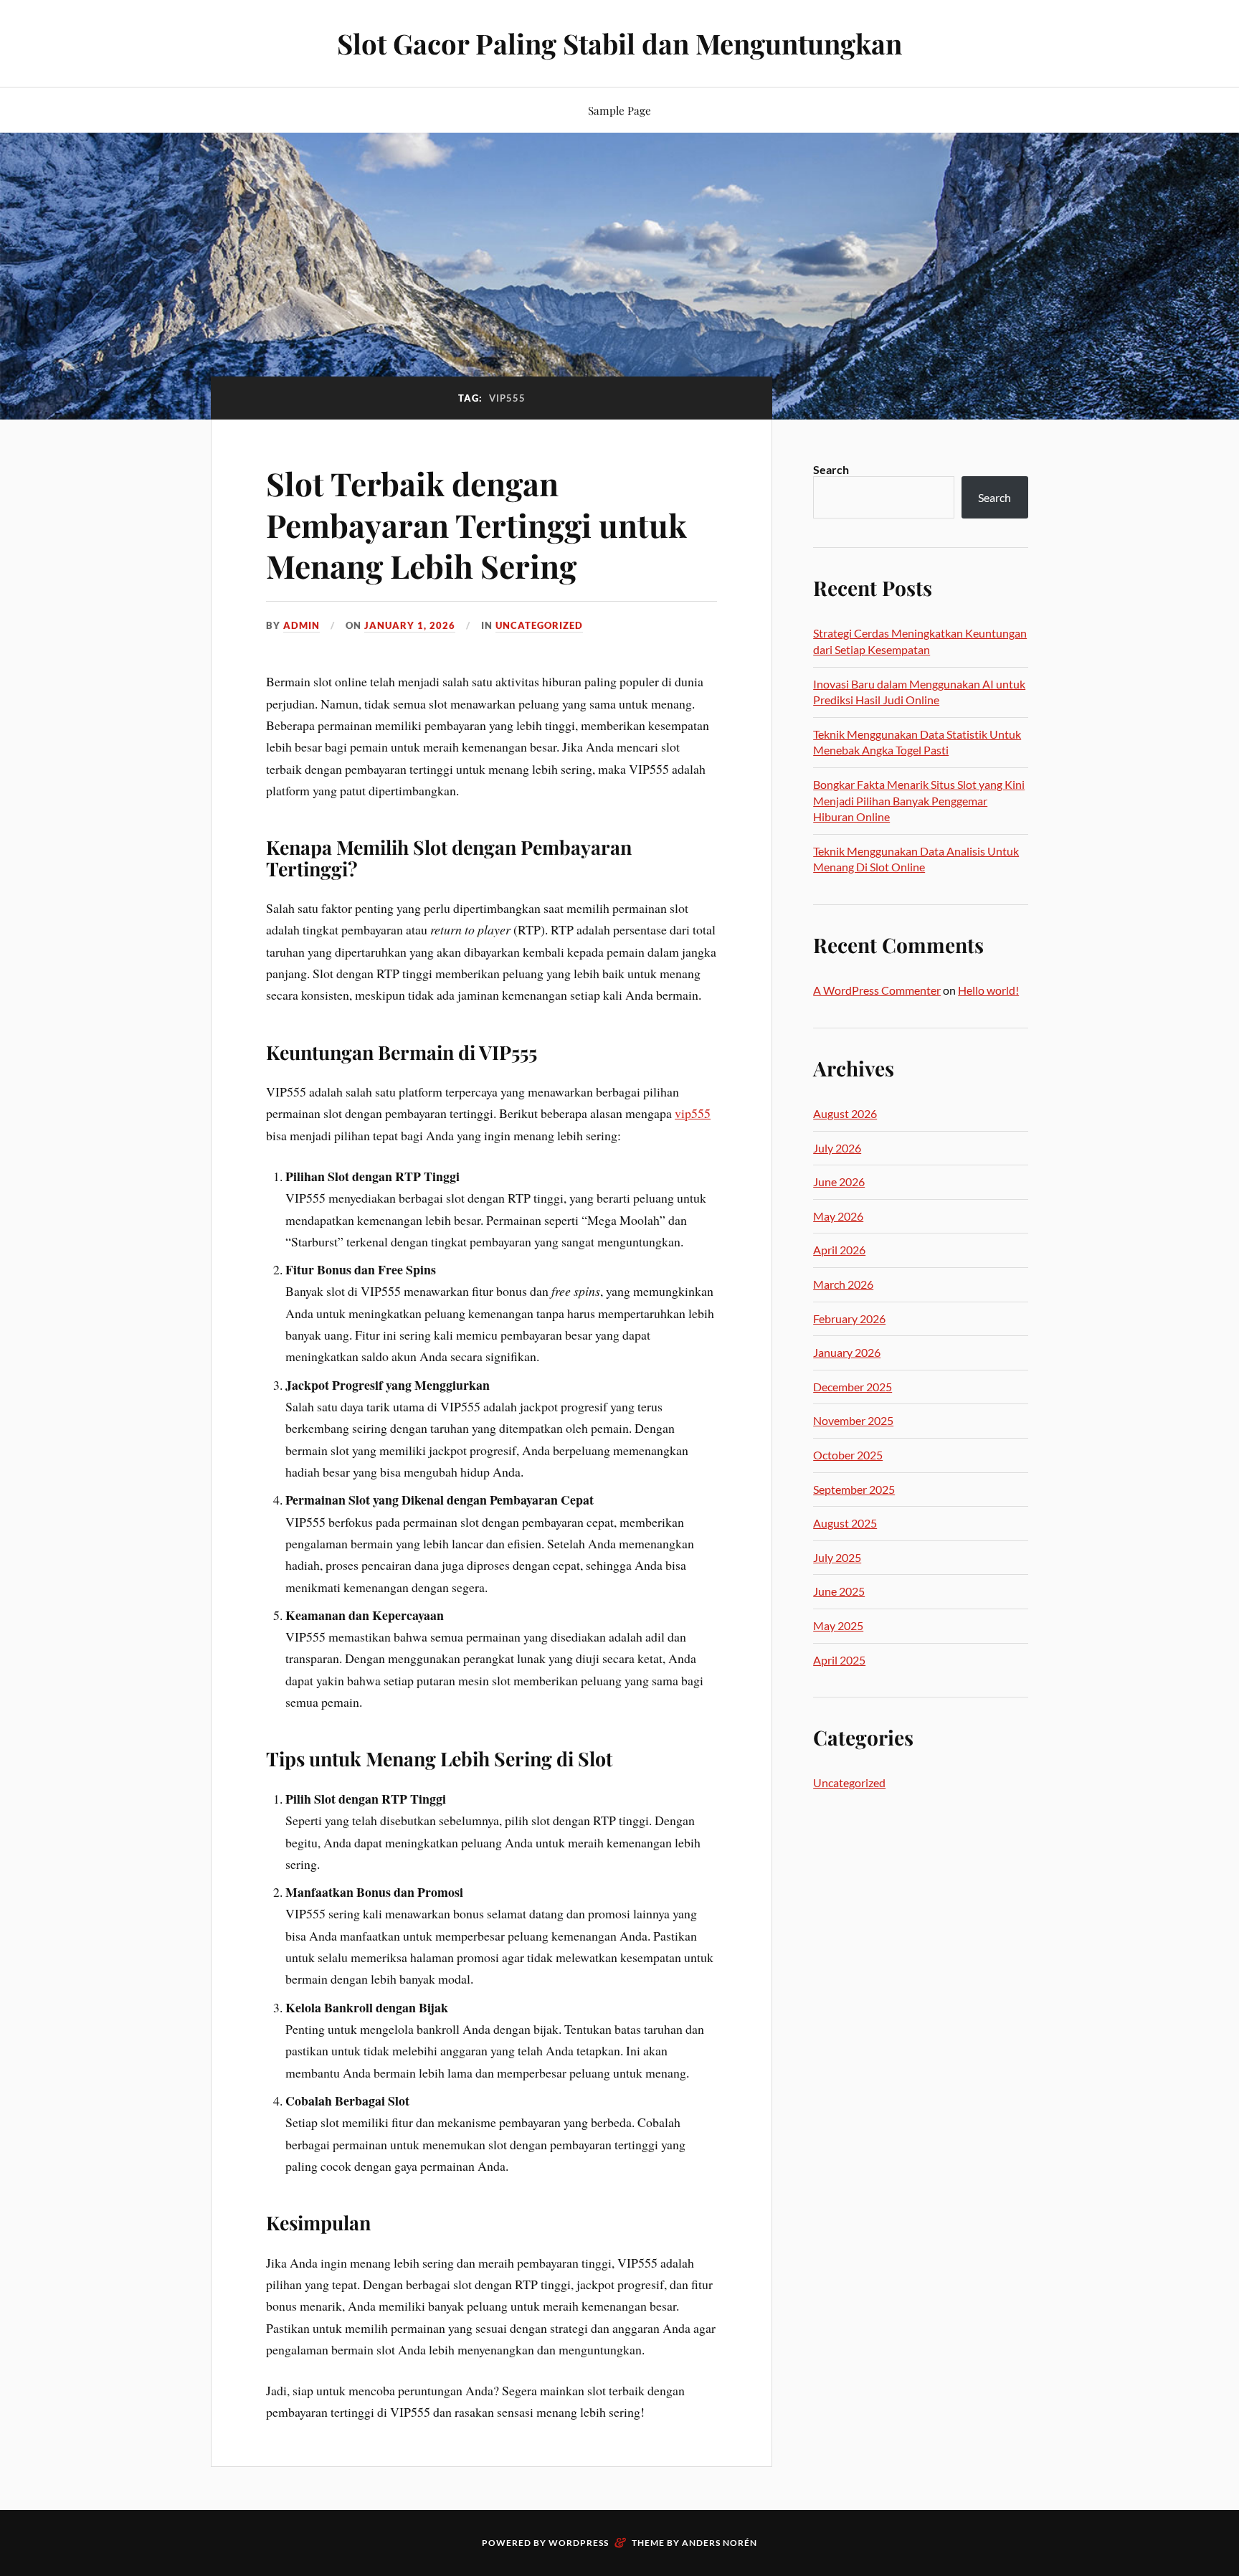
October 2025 (848, 1455)
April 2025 (839, 1660)
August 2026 (845, 1113)
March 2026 (843, 1284)
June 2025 (839, 1591)
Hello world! (988, 990)
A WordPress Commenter (877, 990)
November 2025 (853, 1420)
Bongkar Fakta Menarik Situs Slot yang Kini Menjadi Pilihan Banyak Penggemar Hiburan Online (919, 800)
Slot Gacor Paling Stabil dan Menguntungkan (619, 43)
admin (302, 625)
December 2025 (853, 1387)
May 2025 (838, 1625)
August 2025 (845, 1523)
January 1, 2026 (410, 625)
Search (831, 469)
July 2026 (837, 1148)
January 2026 (847, 1352)
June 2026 (839, 1182)
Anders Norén (720, 2543)
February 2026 (849, 1318)
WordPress (579, 2543)
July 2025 (837, 1557)
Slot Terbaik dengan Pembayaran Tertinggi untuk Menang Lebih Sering (476, 524)
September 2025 (854, 1489)
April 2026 (839, 1250)
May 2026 (838, 1216)
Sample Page (619, 110)
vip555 (693, 1113)
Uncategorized (539, 625)
